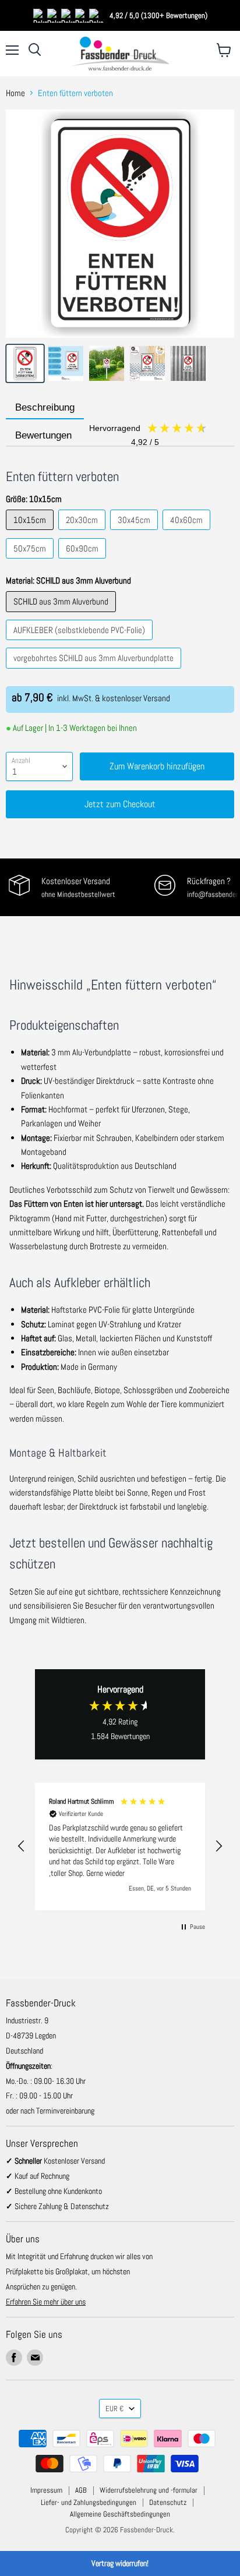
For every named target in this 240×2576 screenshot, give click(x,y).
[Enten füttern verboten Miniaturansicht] (25, 363)
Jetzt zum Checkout (120, 804)
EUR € (114, 2409)
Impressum (46, 2490)
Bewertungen (88, 436)
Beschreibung (45, 407)
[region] (120, 1847)
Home (15, 93)
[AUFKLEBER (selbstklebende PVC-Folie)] (81, 643)
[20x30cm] (83, 533)
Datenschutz (168, 2502)
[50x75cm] (31, 561)
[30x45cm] (135, 533)
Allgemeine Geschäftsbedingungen (120, 2514)
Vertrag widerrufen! (120, 2563)
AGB (81, 2490)
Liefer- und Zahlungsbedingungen (89, 2502)
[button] (22, 1846)
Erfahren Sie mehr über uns (46, 2302)
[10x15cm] (31, 533)
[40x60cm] (188, 533)
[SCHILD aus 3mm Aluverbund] (62, 615)
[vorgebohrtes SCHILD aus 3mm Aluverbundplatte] (95, 671)
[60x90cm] (84, 561)
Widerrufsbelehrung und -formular (149, 2490)
